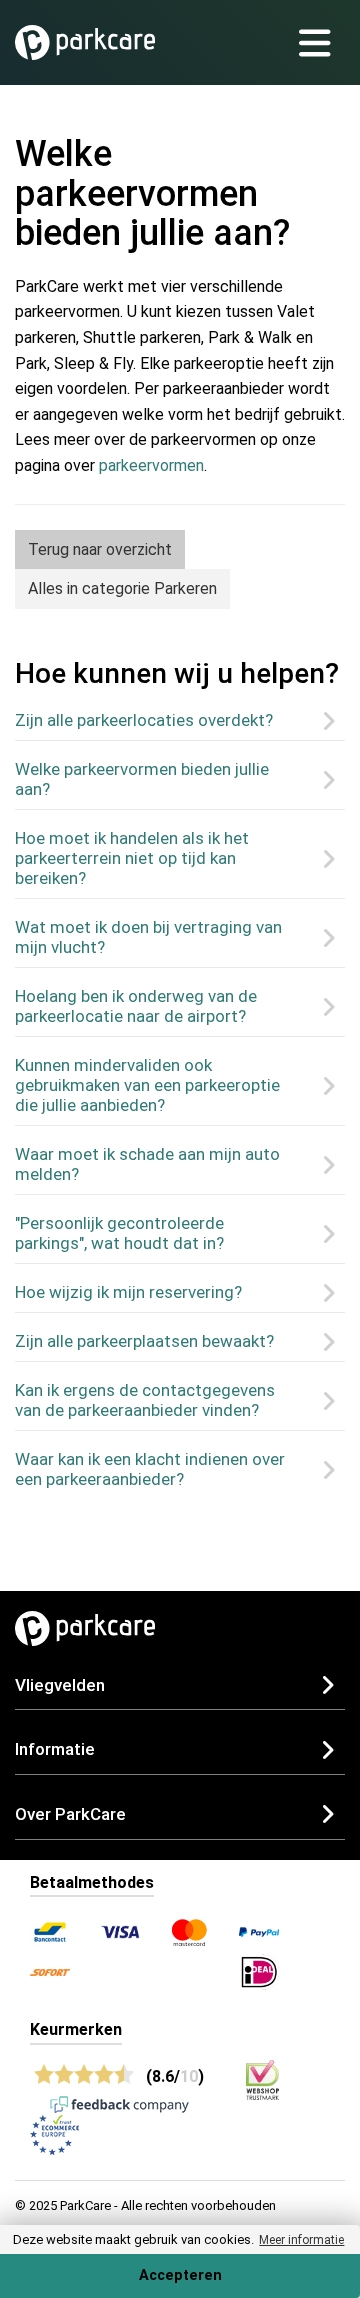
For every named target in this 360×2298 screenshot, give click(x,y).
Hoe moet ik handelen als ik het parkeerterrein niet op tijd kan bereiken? (132, 858)
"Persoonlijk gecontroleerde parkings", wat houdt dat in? (119, 1233)
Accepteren (180, 2275)
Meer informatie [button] (301, 2240)
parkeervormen (151, 465)
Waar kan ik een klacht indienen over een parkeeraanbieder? (150, 1469)
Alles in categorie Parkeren (122, 588)
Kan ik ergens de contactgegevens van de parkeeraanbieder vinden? (145, 1400)
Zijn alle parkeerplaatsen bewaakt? (144, 1341)
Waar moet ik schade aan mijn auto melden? (147, 1164)
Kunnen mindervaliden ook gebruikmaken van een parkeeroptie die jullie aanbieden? (147, 1085)
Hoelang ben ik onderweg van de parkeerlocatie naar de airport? (136, 1006)
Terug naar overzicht (100, 549)
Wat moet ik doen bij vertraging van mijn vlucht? (148, 937)
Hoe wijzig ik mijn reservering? (128, 1292)
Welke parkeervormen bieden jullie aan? (142, 779)
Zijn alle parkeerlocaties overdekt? (144, 720)
